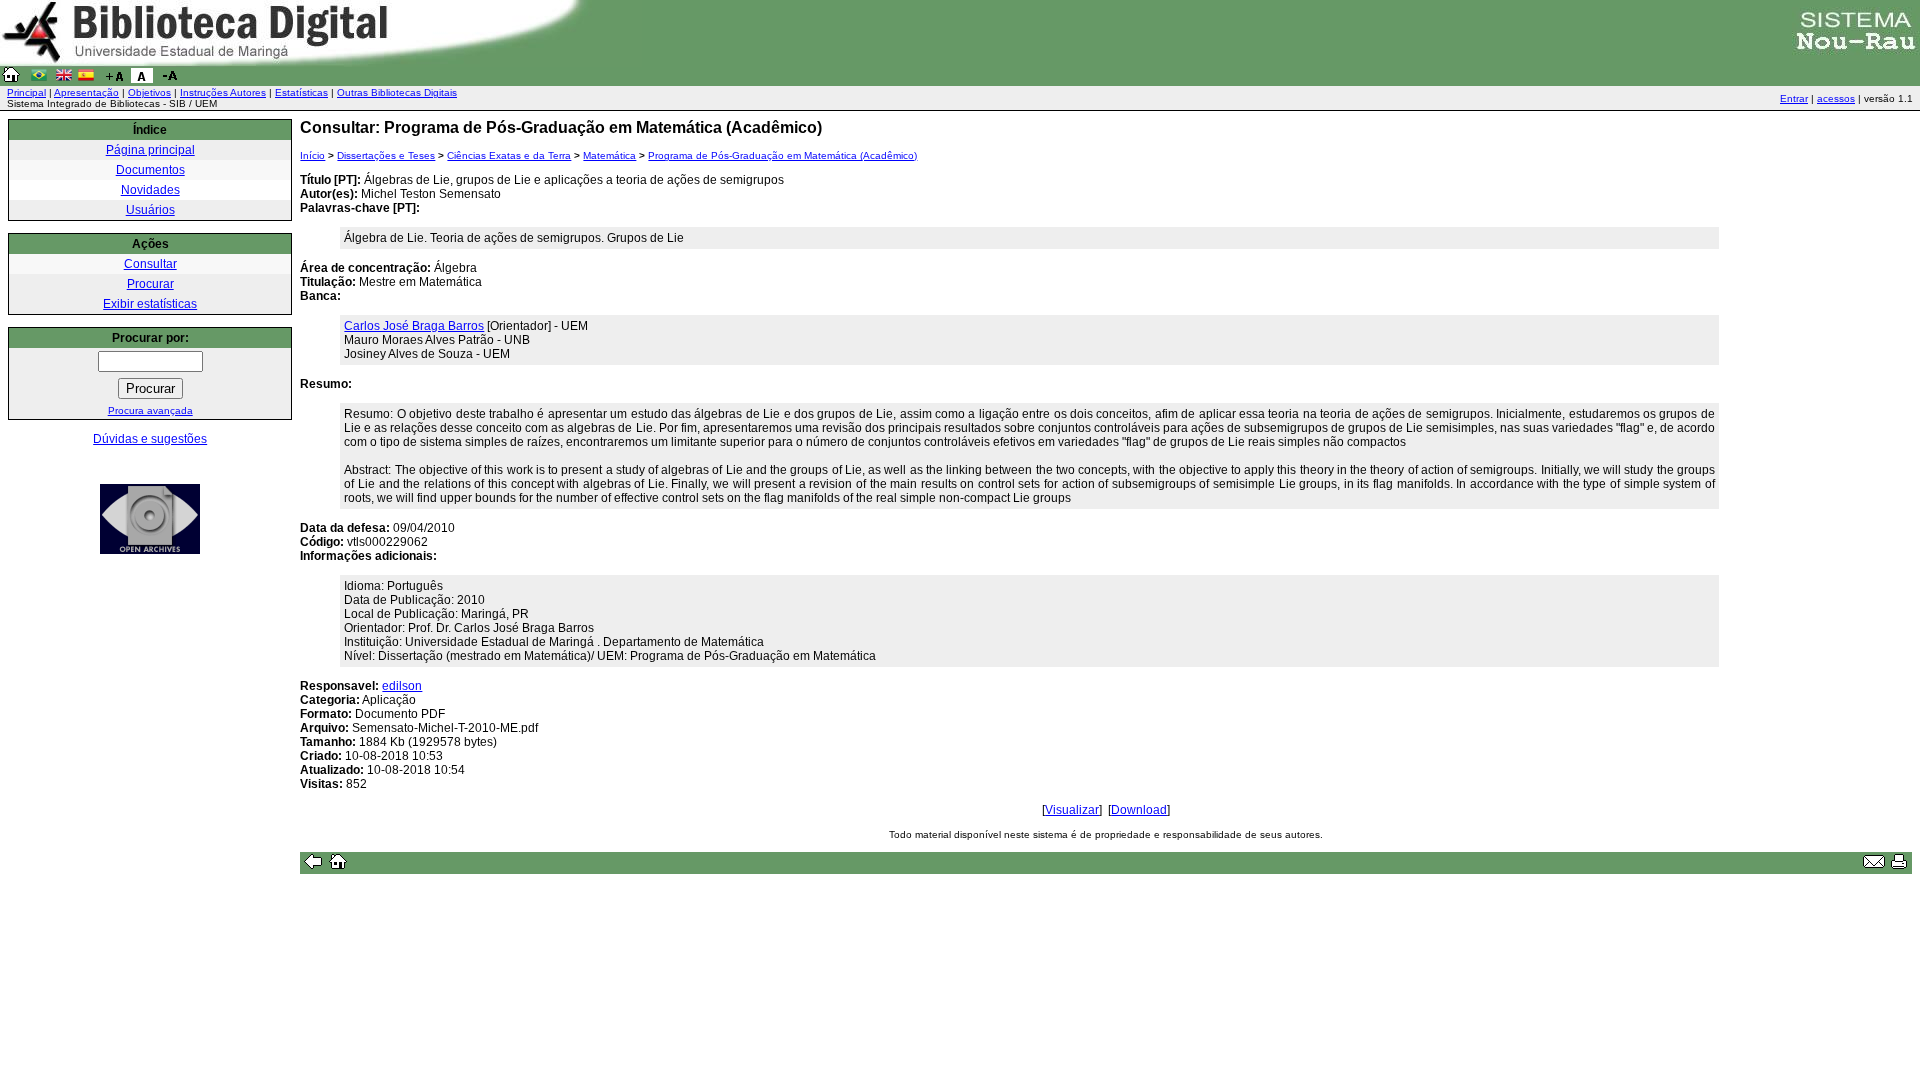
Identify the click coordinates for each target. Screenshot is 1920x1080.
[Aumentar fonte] (114, 79)
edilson (402, 686)
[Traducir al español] (86, 79)
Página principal (150, 150)
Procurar (150, 284)
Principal (26, 92)
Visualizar (1072, 810)
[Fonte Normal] (142, 79)
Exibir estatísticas (150, 304)
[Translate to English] (64, 79)
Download (1139, 810)
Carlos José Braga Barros (414, 326)
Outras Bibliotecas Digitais (397, 92)
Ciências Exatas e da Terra (509, 155)
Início (312, 155)
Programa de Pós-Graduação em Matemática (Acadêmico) (782, 155)
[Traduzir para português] (39, 79)
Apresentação (86, 92)
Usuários (150, 210)
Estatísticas (301, 92)
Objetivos (149, 92)
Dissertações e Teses (386, 155)
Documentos (150, 170)
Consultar (150, 264)
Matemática (609, 155)
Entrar (1794, 98)
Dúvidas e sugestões (150, 439)
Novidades (150, 190)
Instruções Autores (223, 92)
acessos (1836, 98)
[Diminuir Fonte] (170, 79)
